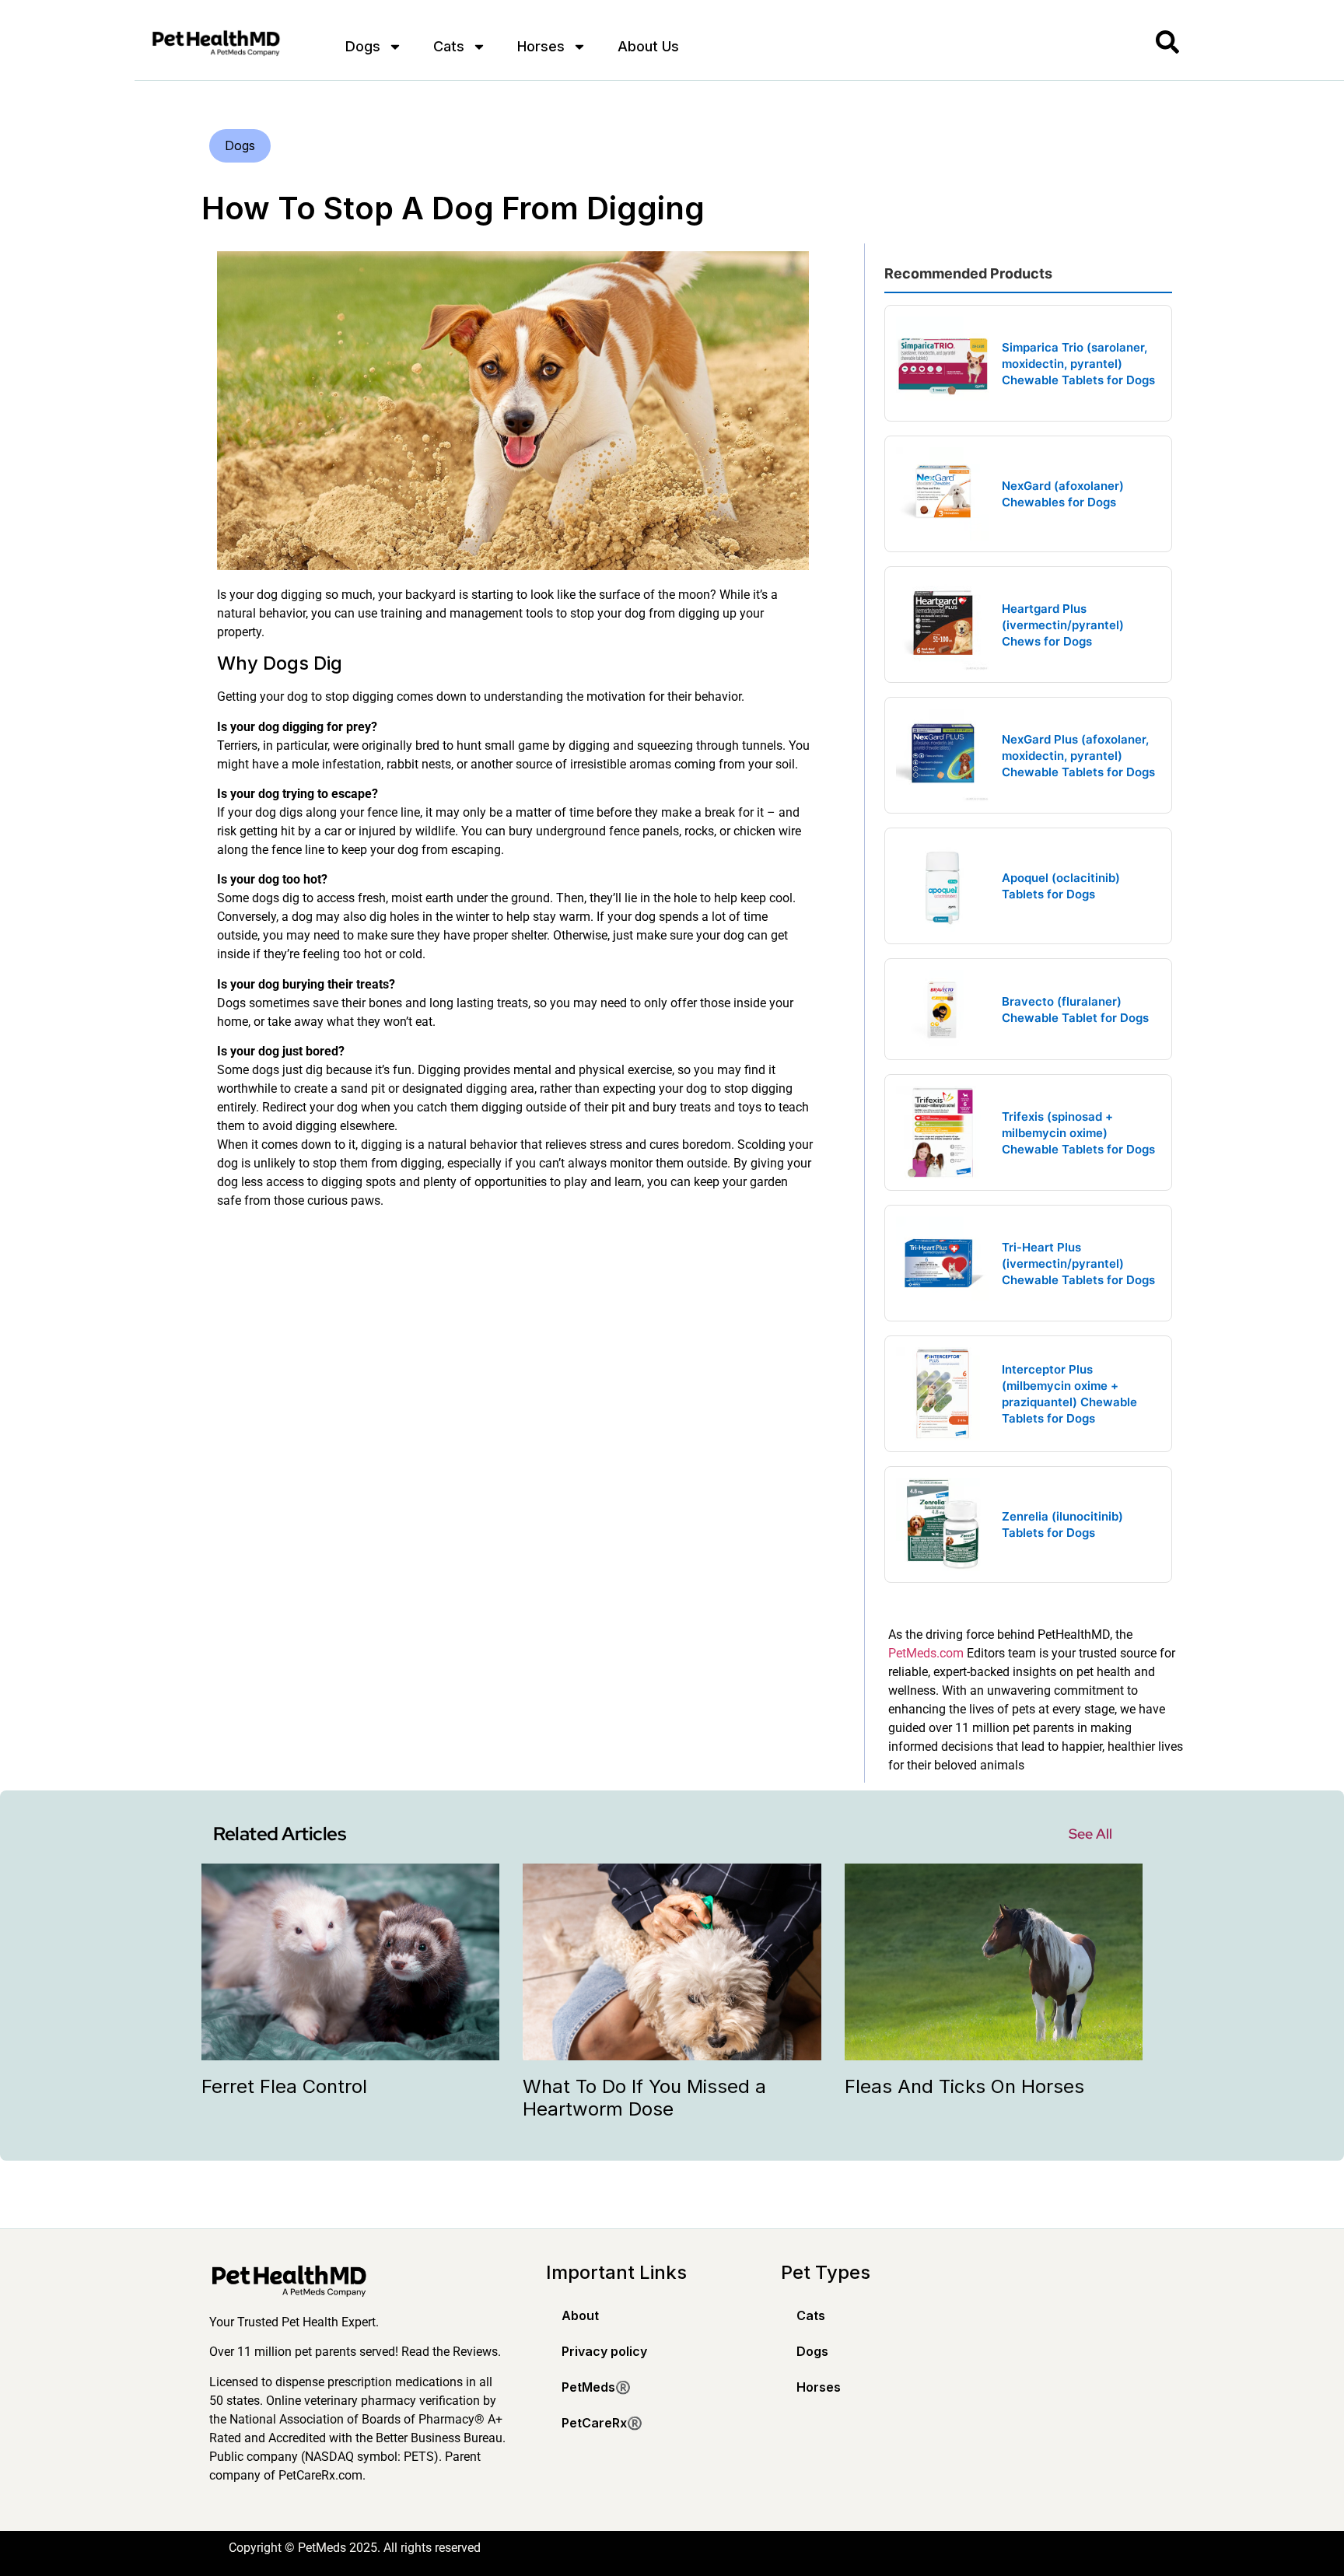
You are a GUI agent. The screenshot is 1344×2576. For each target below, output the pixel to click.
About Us (648, 46)
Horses (541, 46)
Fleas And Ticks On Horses (964, 2086)
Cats (449, 46)
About (580, 2315)
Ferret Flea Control (284, 2086)
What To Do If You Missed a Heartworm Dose (644, 2098)
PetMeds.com (926, 1653)
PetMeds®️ (596, 2387)
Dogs (363, 46)
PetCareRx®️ (602, 2423)
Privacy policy (604, 2351)
